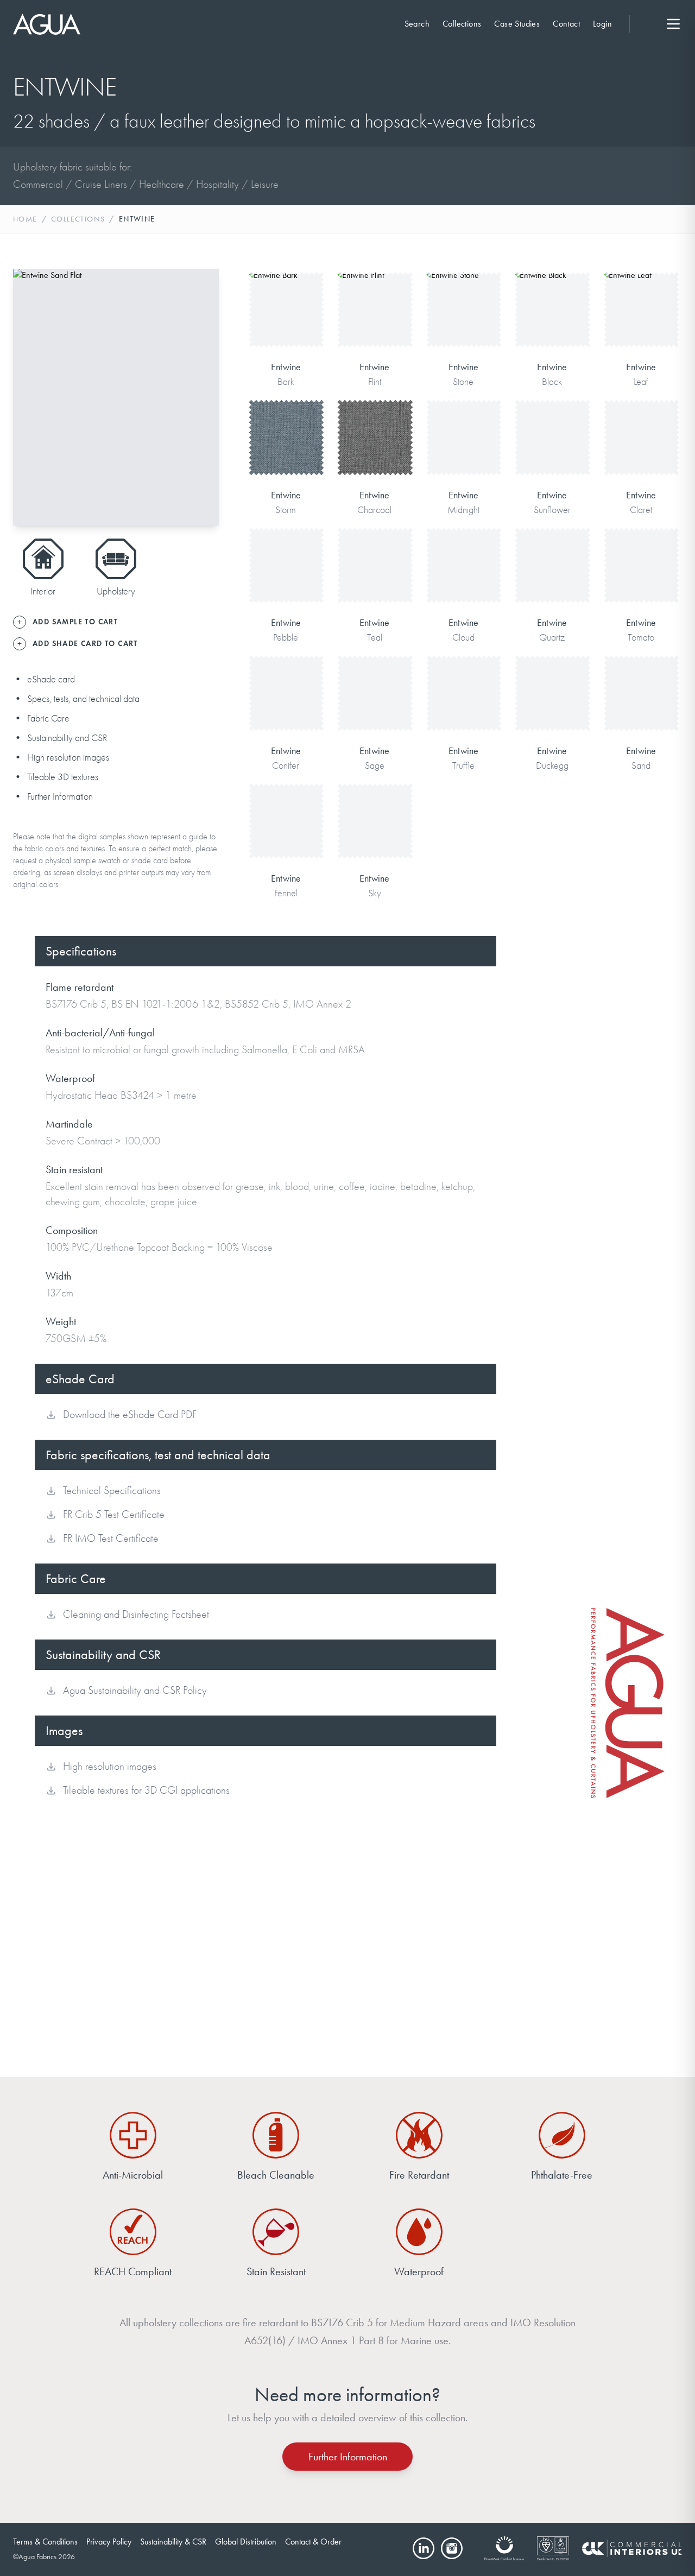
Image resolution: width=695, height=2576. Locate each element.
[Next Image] (201, 397)
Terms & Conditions (45, 2542)
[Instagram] (452, 2548)
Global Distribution (246, 2542)
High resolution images (68, 758)
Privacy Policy (109, 2542)
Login (602, 24)
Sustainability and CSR (67, 738)
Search (417, 24)
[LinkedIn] (424, 2548)
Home (25, 219)
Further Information (60, 797)
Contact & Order (313, 2542)
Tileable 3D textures (63, 777)
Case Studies (517, 24)
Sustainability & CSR (173, 2542)
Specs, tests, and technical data (83, 699)
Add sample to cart (286, 325)
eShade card (51, 679)
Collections (462, 24)
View (286, 291)
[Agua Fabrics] (47, 24)
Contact (566, 24)
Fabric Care (48, 719)
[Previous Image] (30, 397)
